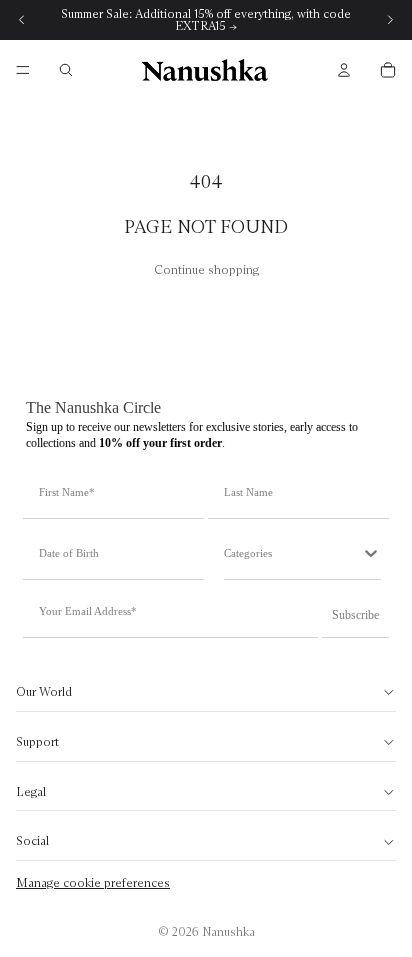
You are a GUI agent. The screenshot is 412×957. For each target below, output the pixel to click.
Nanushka (228, 931)
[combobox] (292, 553)
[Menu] (23, 70)
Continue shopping (206, 269)
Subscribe (355, 615)
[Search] (66, 70)
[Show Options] (371, 553)
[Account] (344, 70)
